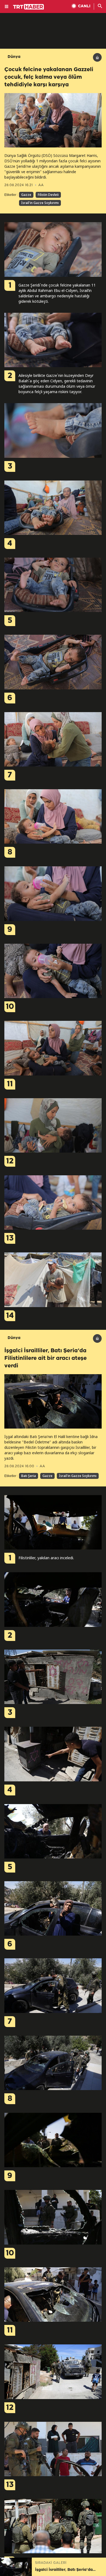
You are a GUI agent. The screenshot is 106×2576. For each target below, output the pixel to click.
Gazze (26, 195)
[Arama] (100, 6)
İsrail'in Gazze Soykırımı (40, 203)
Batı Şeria (29, 1476)
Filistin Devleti (48, 195)
